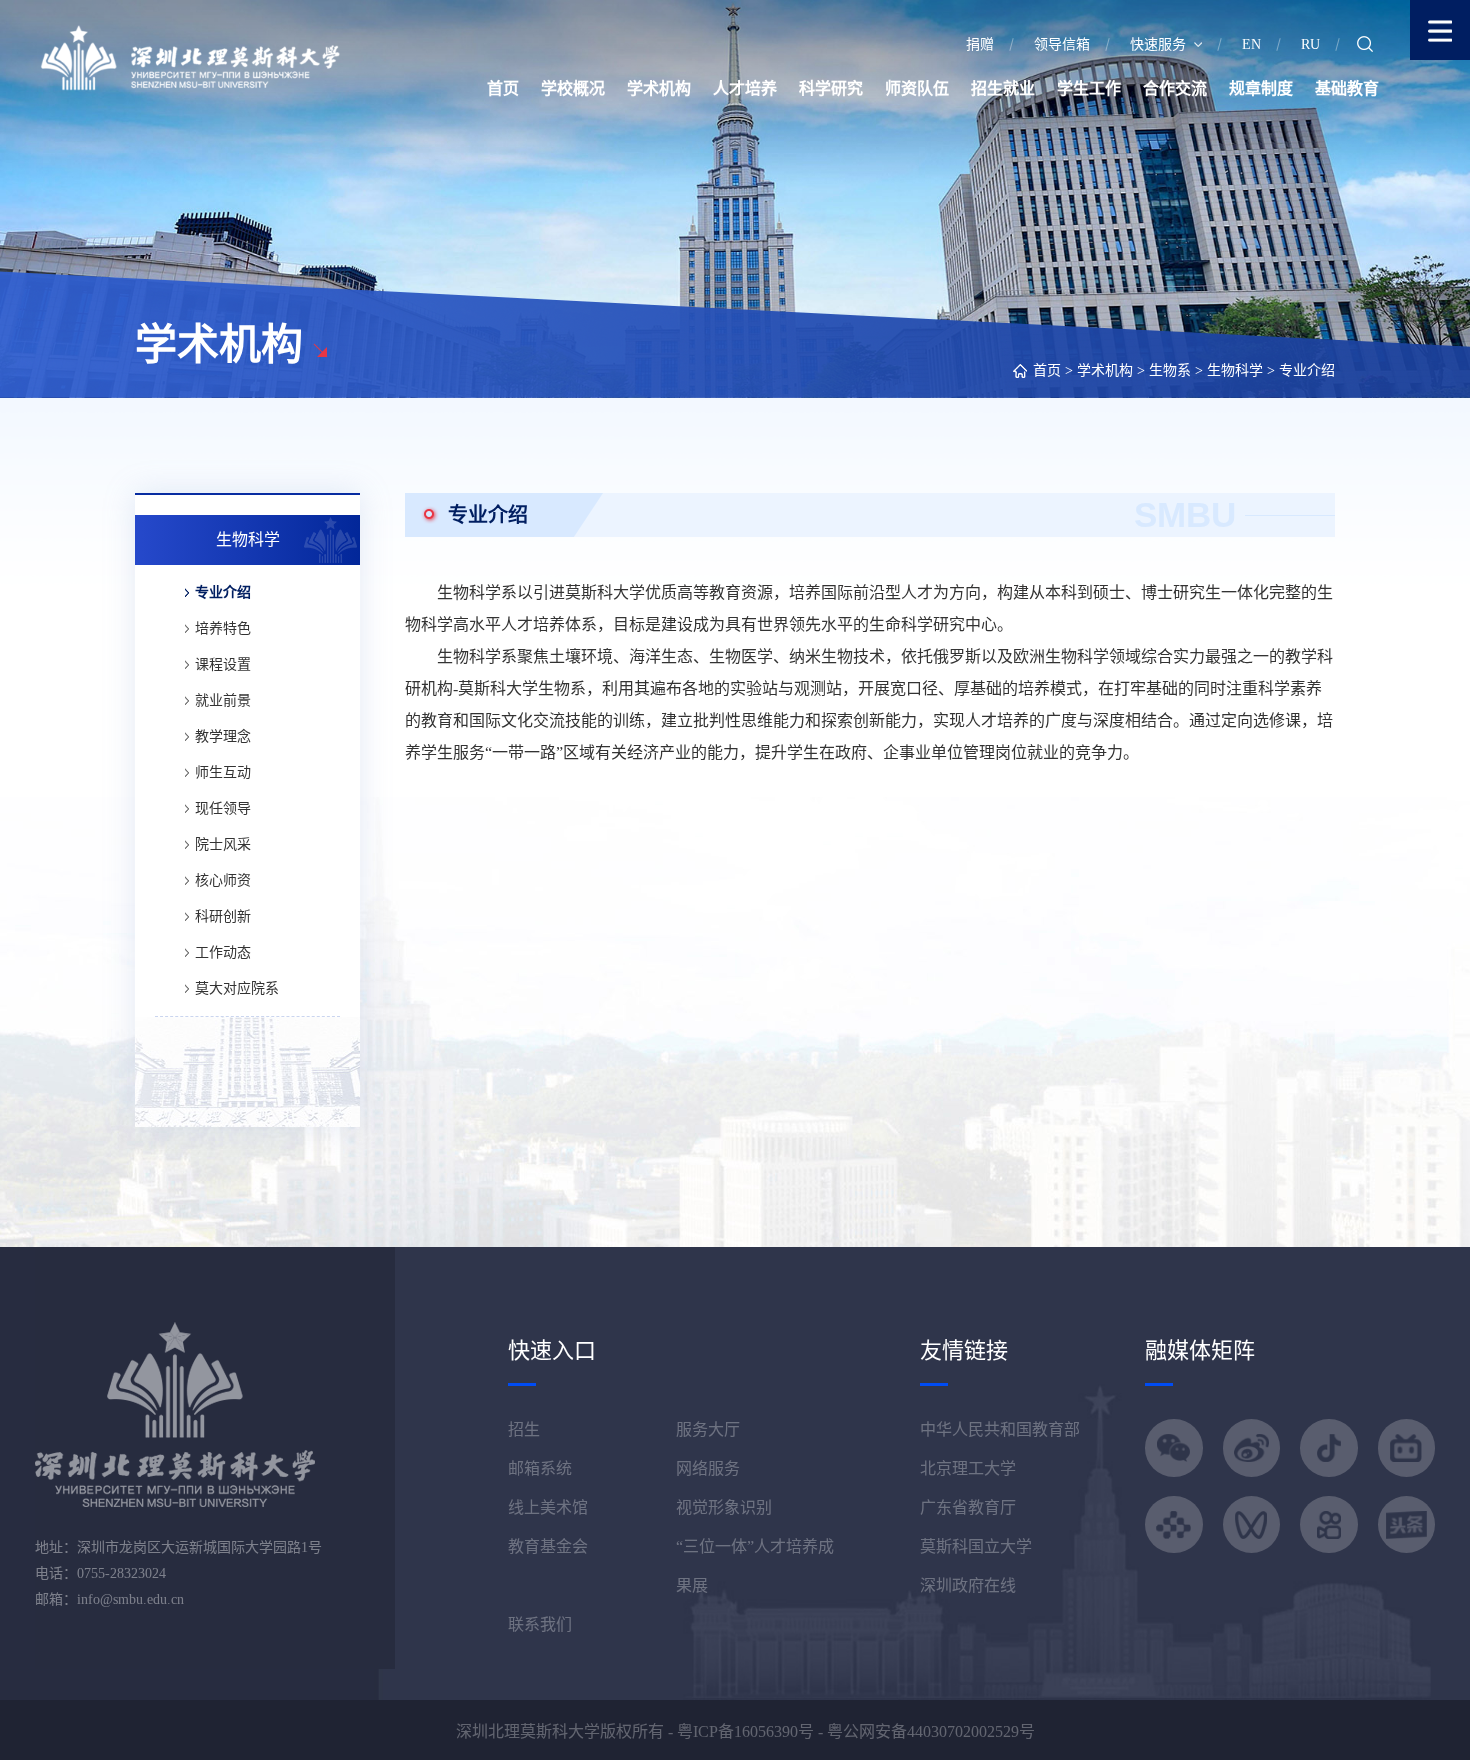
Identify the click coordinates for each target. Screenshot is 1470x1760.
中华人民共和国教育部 (1000, 1429)
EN (1251, 44)
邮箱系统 (540, 1468)
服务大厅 (708, 1429)
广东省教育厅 (968, 1507)
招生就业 (1003, 88)
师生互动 (223, 772)
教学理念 (223, 736)
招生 (524, 1429)
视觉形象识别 (724, 1507)
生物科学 (1235, 370)
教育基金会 (548, 1546)
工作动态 (223, 952)
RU (1310, 44)
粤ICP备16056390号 (745, 1731)
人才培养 (745, 88)
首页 (503, 88)
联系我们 (540, 1624)
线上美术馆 (548, 1507)
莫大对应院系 (237, 988)
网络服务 (708, 1468)
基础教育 (1347, 88)
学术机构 (659, 88)
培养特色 (223, 628)
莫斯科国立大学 (976, 1546)
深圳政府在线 (968, 1585)
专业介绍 (1307, 370)
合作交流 (1175, 88)
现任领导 (223, 808)
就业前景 (223, 700)
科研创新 (223, 916)
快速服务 (1158, 44)
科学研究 (831, 88)
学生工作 (1089, 88)
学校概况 (573, 88)
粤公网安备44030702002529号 (931, 1731)
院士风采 (223, 844)
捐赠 (980, 44)
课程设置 (223, 664)
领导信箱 (1062, 44)
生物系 (1170, 370)
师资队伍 (917, 88)
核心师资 (223, 880)
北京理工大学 (968, 1468)
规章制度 (1261, 88)
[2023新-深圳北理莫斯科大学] (190, 56)
